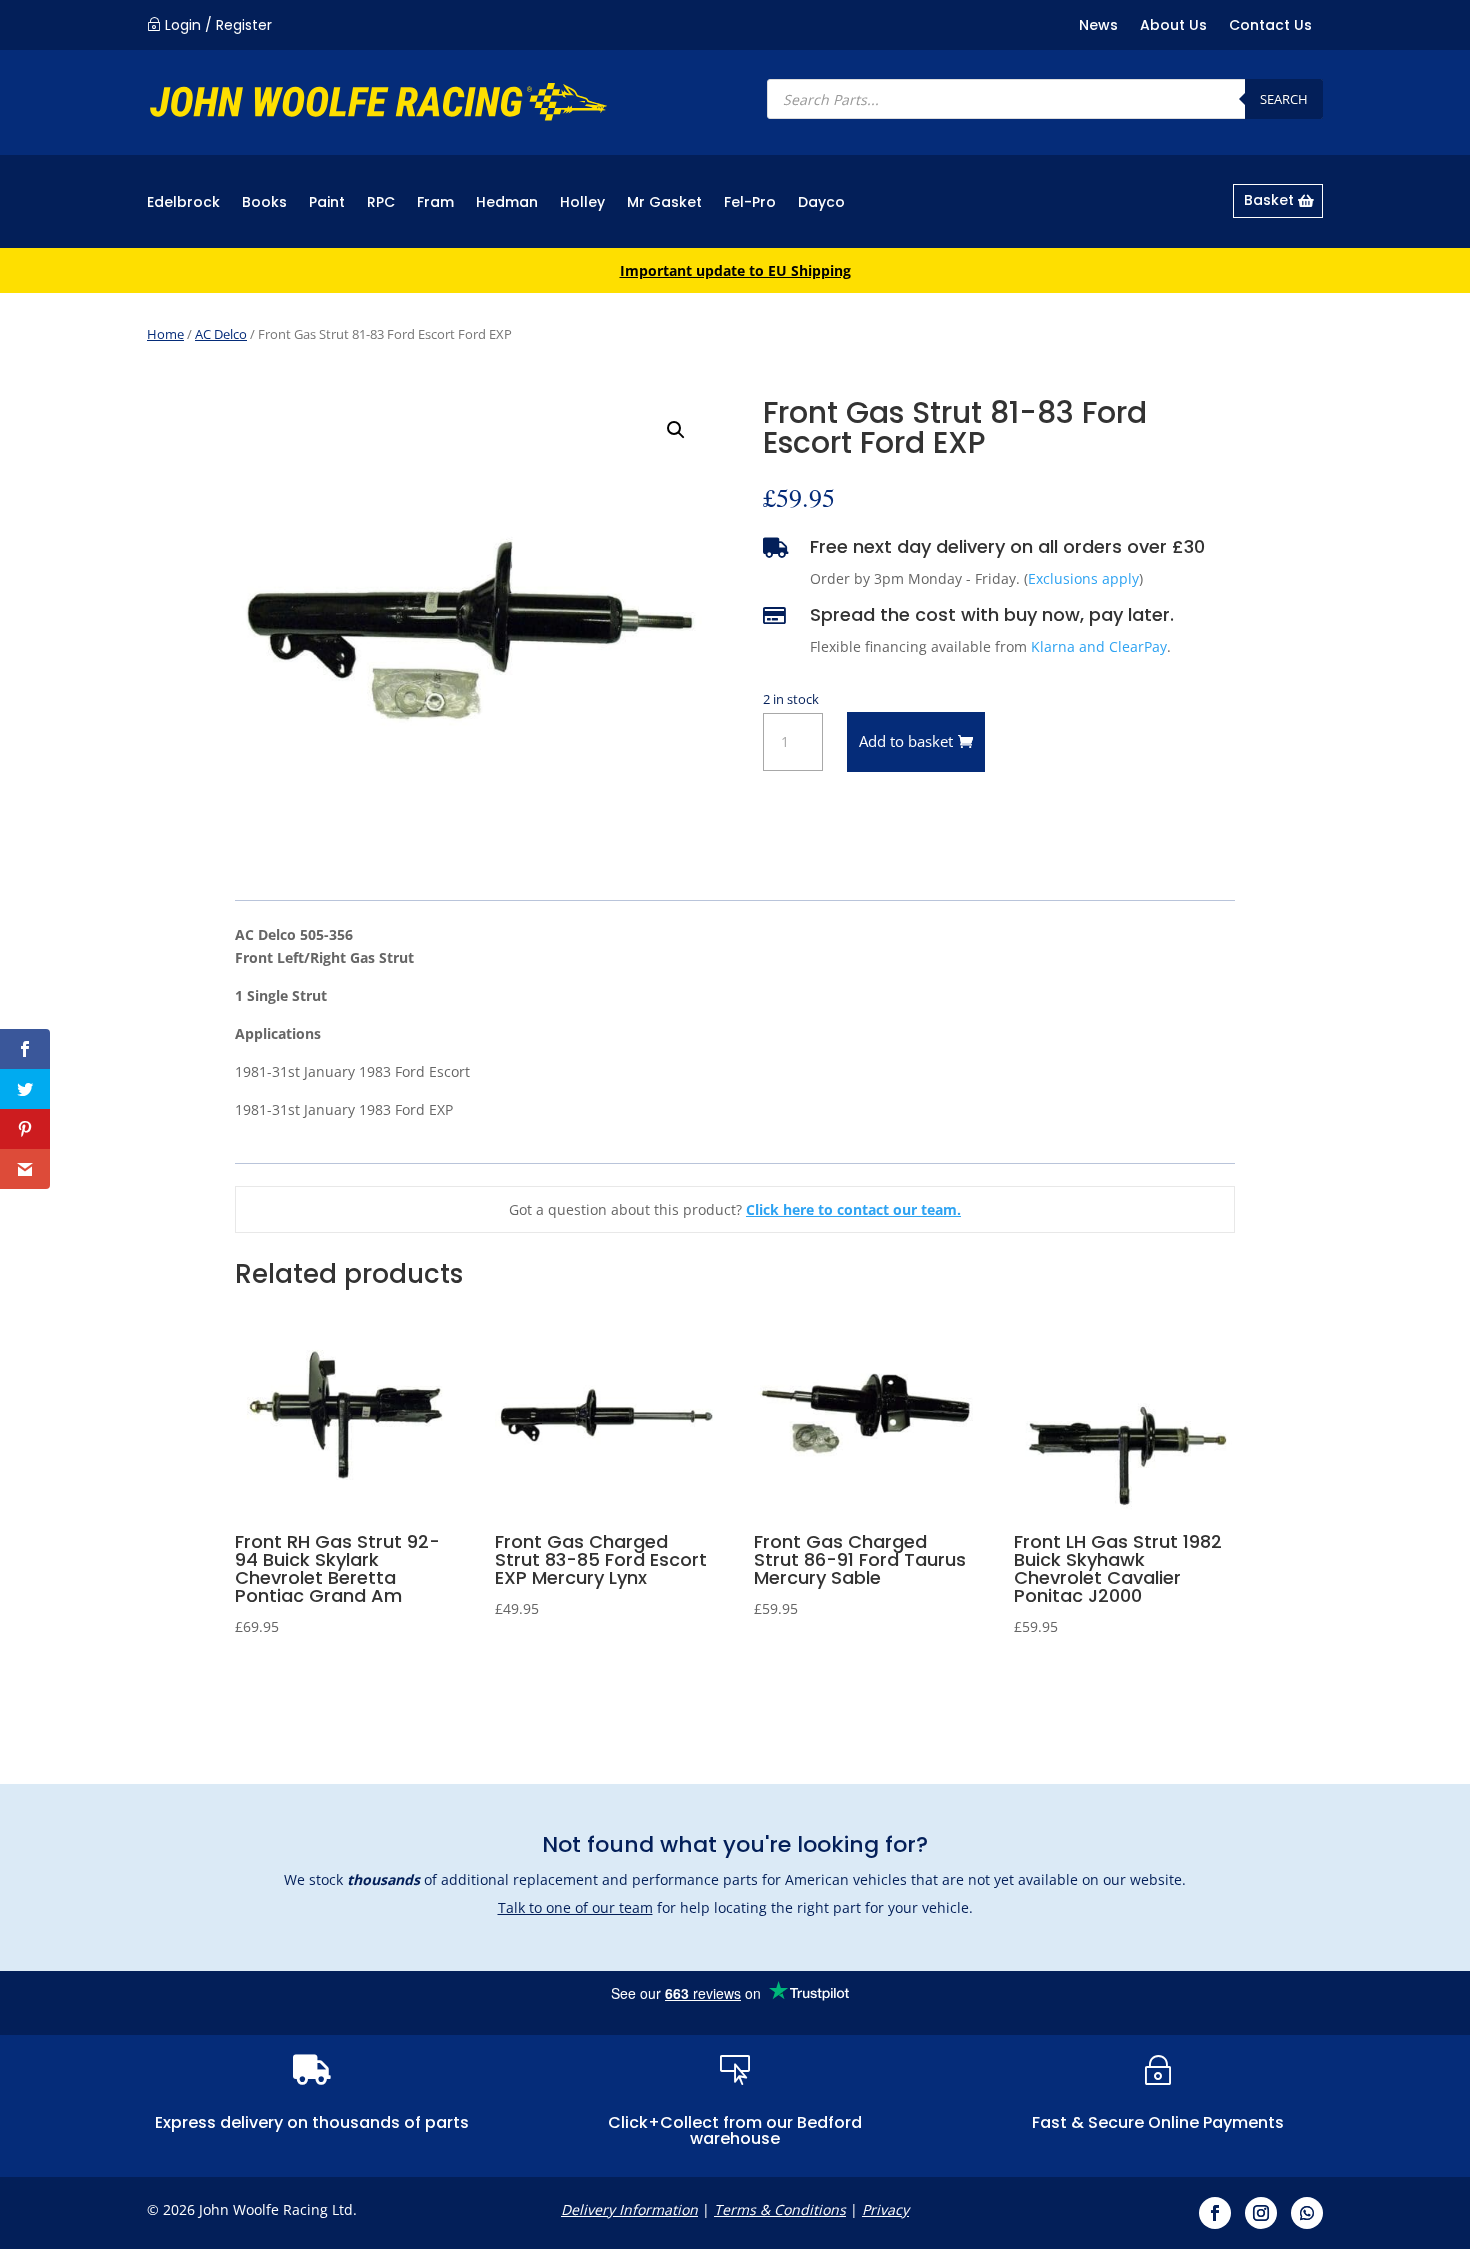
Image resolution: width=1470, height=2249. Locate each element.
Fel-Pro (750, 203)
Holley (582, 203)
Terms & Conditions (780, 2209)
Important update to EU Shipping (735, 270)
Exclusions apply (1083, 578)
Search (1284, 99)
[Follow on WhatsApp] (1307, 2213)
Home (165, 334)
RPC (381, 203)
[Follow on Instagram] (1261, 2213)
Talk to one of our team (575, 1907)
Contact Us (1270, 26)
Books (264, 203)
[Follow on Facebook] (1215, 2213)
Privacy (885, 2209)
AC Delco (221, 334)
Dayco (821, 203)
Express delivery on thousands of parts (312, 2122)
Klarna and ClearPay (1099, 646)
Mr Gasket (664, 203)
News (1098, 26)
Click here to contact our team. (853, 1209)
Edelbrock (183, 203)
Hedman (507, 203)
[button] (676, 430)
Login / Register (218, 25)
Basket (1269, 200)
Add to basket (906, 741)
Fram (435, 203)
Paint (327, 203)
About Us (1173, 26)
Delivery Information (629, 2209)
